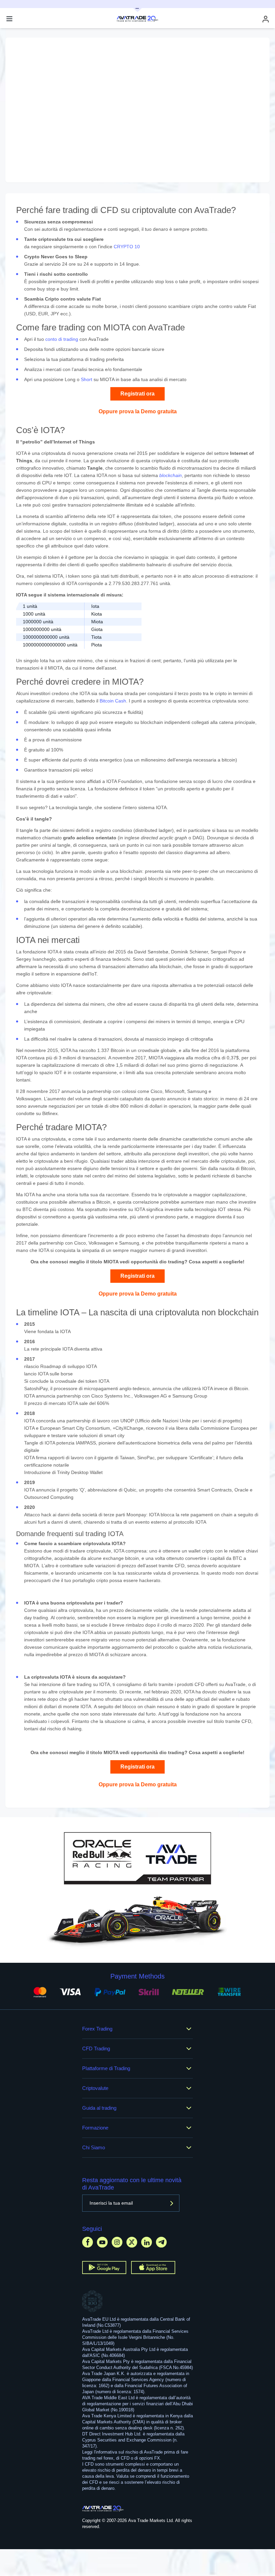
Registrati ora (137, 394)
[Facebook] (88, 2242)
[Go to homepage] (103, 2509)
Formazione (95, 2128)
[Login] (266, 19)
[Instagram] (117, 2242)
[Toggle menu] (9, 19)
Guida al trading (99, 2108)
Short (87, 379)
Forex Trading (97, 2029)
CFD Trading (96, 2048)
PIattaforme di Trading (106, 2068)
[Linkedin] (147, 2242)
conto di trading (62, 339)
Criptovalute (95, 2088)
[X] (132, 2242)
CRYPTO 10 (127, 247)
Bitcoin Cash (113, 701)
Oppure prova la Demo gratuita (138, 411)
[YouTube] (102, 2242)
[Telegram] (161, 2242)
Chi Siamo (94, 2147)
